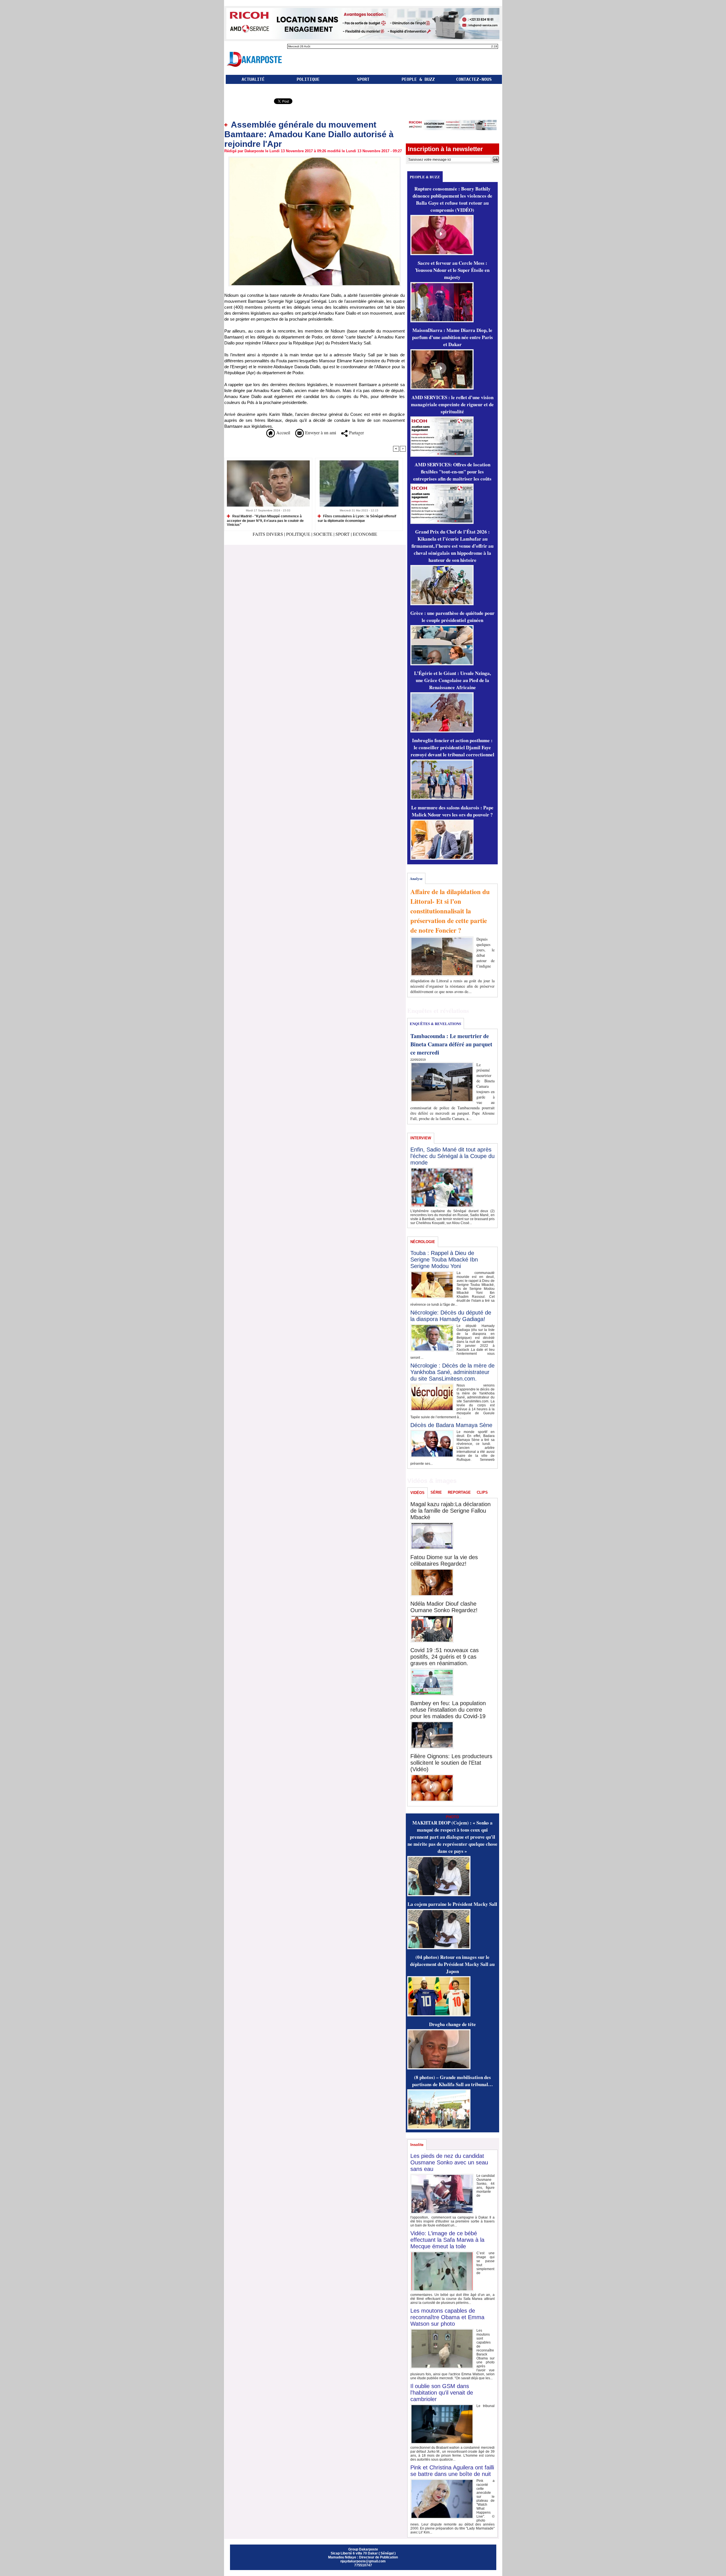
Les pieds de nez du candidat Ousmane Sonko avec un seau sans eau (449, 2162)
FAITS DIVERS (268, 534)
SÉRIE (436, 1492)
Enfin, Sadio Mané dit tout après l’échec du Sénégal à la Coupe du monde (452, 1156)
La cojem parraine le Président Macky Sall (452, 1904)
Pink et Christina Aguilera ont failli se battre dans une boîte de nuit (452, 2471)
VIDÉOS (417, 1493)
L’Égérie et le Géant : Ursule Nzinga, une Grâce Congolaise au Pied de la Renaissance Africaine (452, 680)
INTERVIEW (421, 1138)
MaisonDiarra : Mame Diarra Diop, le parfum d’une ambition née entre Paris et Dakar (452, 337)
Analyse (416, 878)
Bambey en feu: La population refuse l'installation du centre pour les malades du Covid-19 (448, 1710)
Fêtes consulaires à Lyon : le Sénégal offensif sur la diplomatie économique (357, 518)
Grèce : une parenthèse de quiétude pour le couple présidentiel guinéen (452, 617)
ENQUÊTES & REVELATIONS (435, 1024)
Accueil (282, 432)
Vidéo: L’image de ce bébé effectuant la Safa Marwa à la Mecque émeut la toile (447, 2240)
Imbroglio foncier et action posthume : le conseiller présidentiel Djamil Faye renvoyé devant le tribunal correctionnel (452, 747)
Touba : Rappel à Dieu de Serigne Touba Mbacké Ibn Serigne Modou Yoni (444, 1260)
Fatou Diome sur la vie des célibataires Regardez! (444, 1560)
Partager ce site (248, 102)
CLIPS (482, 1492)
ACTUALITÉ (253, 79)
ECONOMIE (365, 534)
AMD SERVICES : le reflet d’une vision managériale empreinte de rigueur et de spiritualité (452, 404)
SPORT (363, 79)
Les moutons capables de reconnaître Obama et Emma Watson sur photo (447, 2317)
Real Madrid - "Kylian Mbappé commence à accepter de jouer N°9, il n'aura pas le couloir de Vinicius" (265, 520)
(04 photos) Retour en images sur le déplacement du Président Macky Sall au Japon (452, 1964)
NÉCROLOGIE (423, 1242)
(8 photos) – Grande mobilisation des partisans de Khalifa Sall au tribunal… (452, 2081)
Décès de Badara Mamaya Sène (451, 1425)
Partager (356, 432)
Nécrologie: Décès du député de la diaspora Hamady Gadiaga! (451, 1316)
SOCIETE (323, 534)
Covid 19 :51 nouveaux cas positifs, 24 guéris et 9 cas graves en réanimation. (445, 1657)
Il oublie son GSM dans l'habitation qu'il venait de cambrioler (442, 2393)
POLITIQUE (308, 79)
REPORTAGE (459, 1492)
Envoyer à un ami (320, 432)
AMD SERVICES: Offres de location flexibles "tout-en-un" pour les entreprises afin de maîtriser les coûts (452, 472)
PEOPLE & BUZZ (418, 79)
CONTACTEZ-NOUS (474, 79)
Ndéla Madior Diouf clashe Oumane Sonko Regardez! (444, 1607)
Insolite (417, 2145)
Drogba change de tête (452, 2024)
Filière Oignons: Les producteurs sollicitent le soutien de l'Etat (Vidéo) (451, 1763)
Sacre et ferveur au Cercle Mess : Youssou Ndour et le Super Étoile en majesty (452, 270)
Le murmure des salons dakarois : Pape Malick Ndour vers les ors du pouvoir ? (452, 811)
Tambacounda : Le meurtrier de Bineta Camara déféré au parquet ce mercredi (451, 1044)
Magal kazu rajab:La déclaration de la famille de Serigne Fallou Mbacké (450, 1511)
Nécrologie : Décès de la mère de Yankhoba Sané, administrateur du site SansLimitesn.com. (452, 1372)
